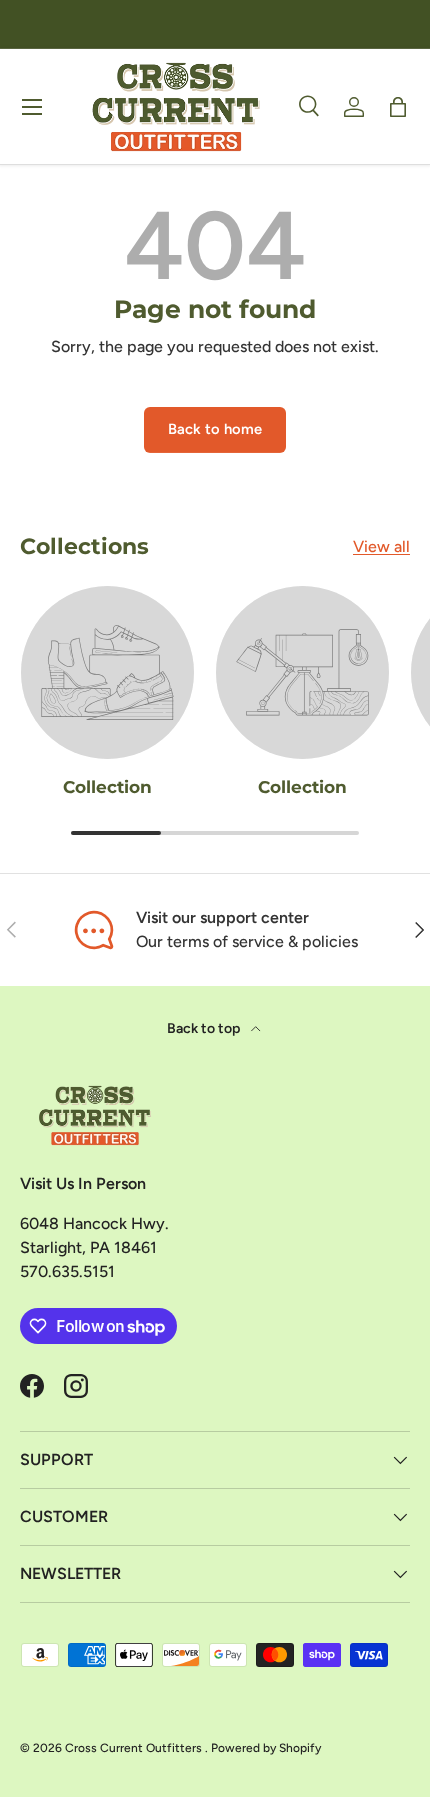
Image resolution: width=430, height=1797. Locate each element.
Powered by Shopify (266, 1748)
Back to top (205, 1028)
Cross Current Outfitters (135, 1748)
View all (381, 546)
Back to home (215, 429)
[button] (398, 107)
